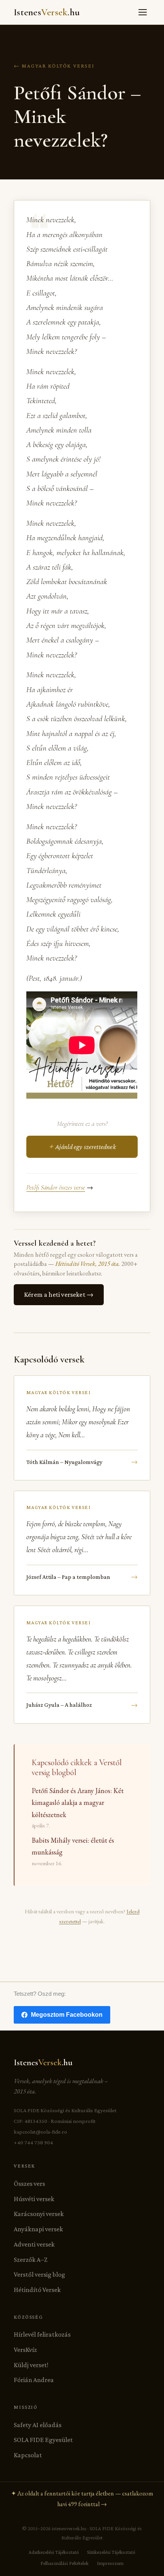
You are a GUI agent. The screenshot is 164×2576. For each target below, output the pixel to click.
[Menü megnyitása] (143, 12)
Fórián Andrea (34, 2380)
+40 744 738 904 (33, 2142)
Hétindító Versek (37, 2290)
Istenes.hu (47, 12)
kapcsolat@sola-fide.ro (40, 2132)
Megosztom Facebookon (67, 2015)
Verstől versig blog (39, 2274)
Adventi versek (34, 2244)
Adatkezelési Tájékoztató (54, 2552)
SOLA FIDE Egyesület (43, 2440)
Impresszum (110, 2563)
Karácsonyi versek (39, 2214)
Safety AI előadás (38, 2425)
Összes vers (29, 2184)
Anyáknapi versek (38, 2229)
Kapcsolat (28, 2455)
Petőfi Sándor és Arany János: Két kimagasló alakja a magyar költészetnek (78, 1803)
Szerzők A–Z (31, 2260)
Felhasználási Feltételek (64, 2563)
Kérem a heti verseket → (59, 1294)
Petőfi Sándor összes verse (56, 1187)
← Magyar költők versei (54, 66)
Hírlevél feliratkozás (42, 2334)
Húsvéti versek (34, 2199)
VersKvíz (25, 2350)
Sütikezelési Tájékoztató (111, 2552)
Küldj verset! (31, 2365)
